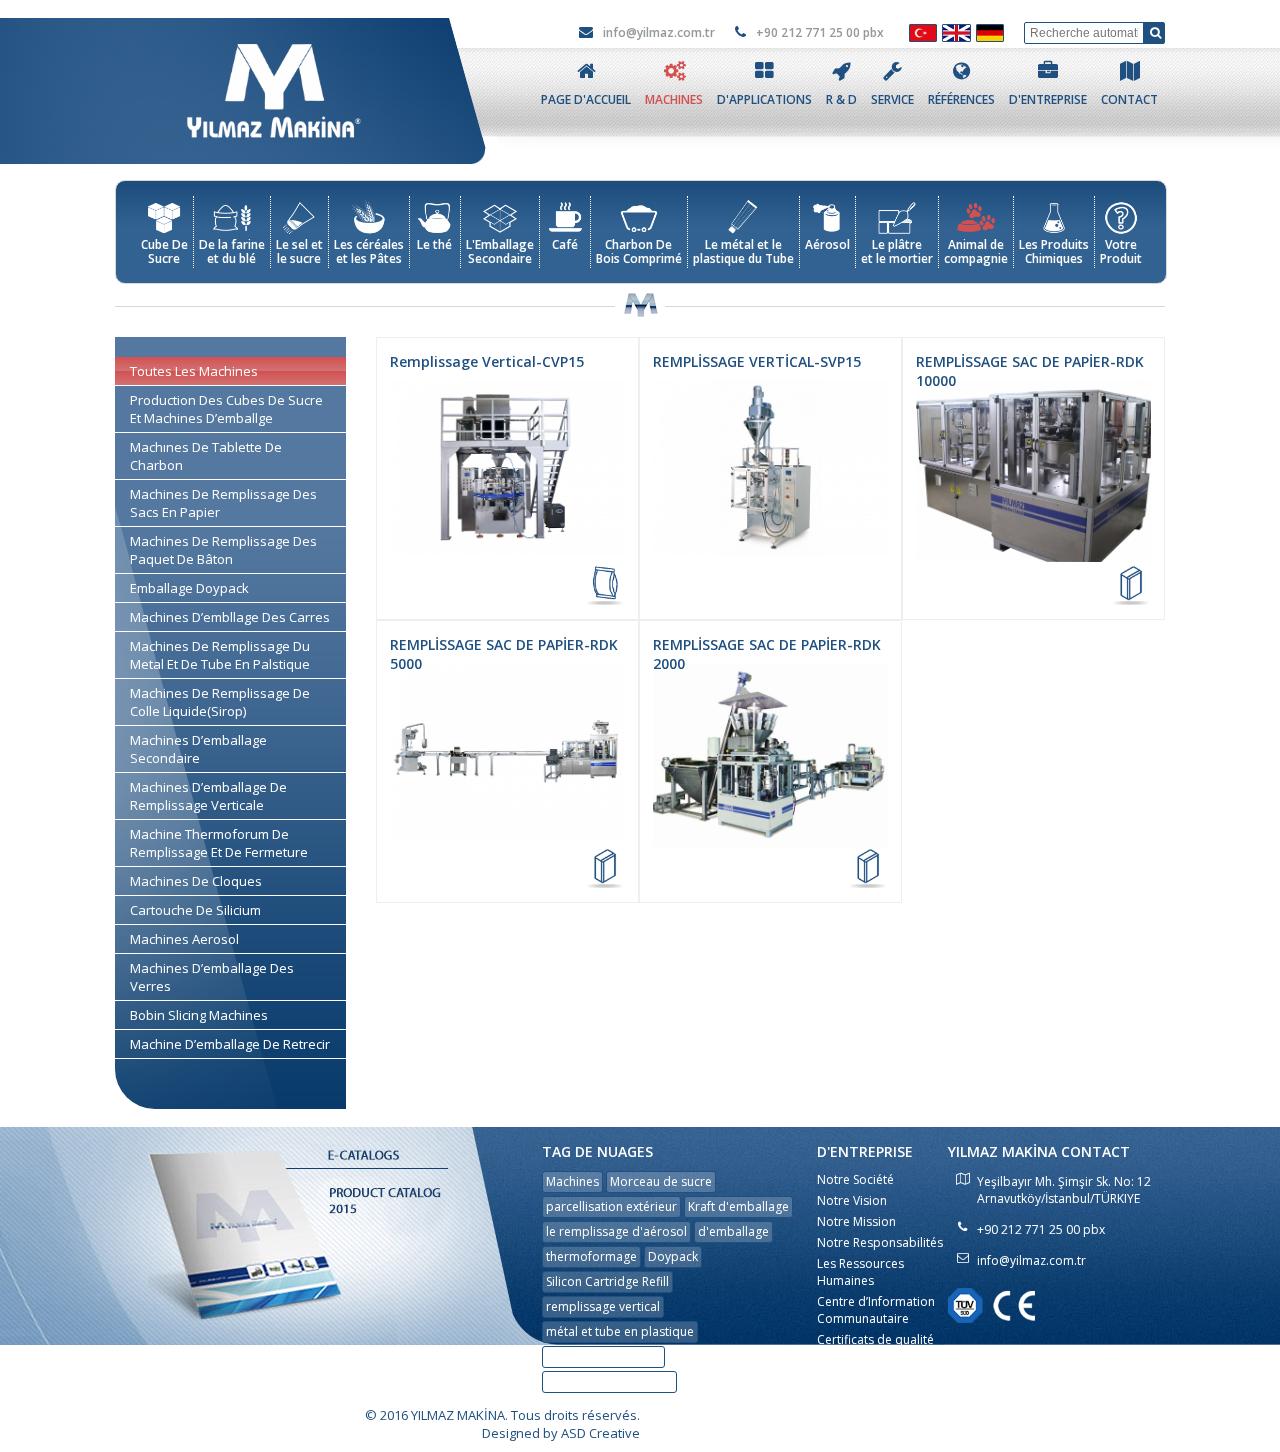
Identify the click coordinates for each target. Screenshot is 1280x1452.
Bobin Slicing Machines (199, 1015)
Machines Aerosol (184, 939)
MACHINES (674, 99)
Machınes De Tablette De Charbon (206, 456)
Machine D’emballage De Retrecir (230, 1044)
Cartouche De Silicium (195, 910)
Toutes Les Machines (194, 371)
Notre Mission (856, 1221)
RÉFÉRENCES (961, 99)
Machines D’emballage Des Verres (212, 977)
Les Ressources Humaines (860, 1272)
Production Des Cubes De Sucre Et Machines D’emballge (226, 409)
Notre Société (855, 1179)
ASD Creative (600, 1433)
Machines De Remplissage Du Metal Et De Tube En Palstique (220, 655)
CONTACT (1129, 99)
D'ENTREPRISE (1048, 99)
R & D (841, 99)
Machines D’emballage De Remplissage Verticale (208, 796)
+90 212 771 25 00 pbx (818, 32)
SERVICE (892, 99)
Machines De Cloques (196, 881)
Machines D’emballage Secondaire (198, 749)
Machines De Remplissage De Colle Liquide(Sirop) (220, 702)
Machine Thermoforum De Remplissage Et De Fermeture (219, 843)
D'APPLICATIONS (764, 99)
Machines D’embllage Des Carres (230, 617)
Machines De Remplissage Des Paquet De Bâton (223, 550)
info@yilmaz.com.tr (657, 32)
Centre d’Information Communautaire (876, 1310)
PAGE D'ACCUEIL (586, 99)
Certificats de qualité (875, 1339)
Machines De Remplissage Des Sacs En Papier (223, 503)
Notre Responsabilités (880, 1242)
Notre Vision (852, 1200)
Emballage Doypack (189, 588)
